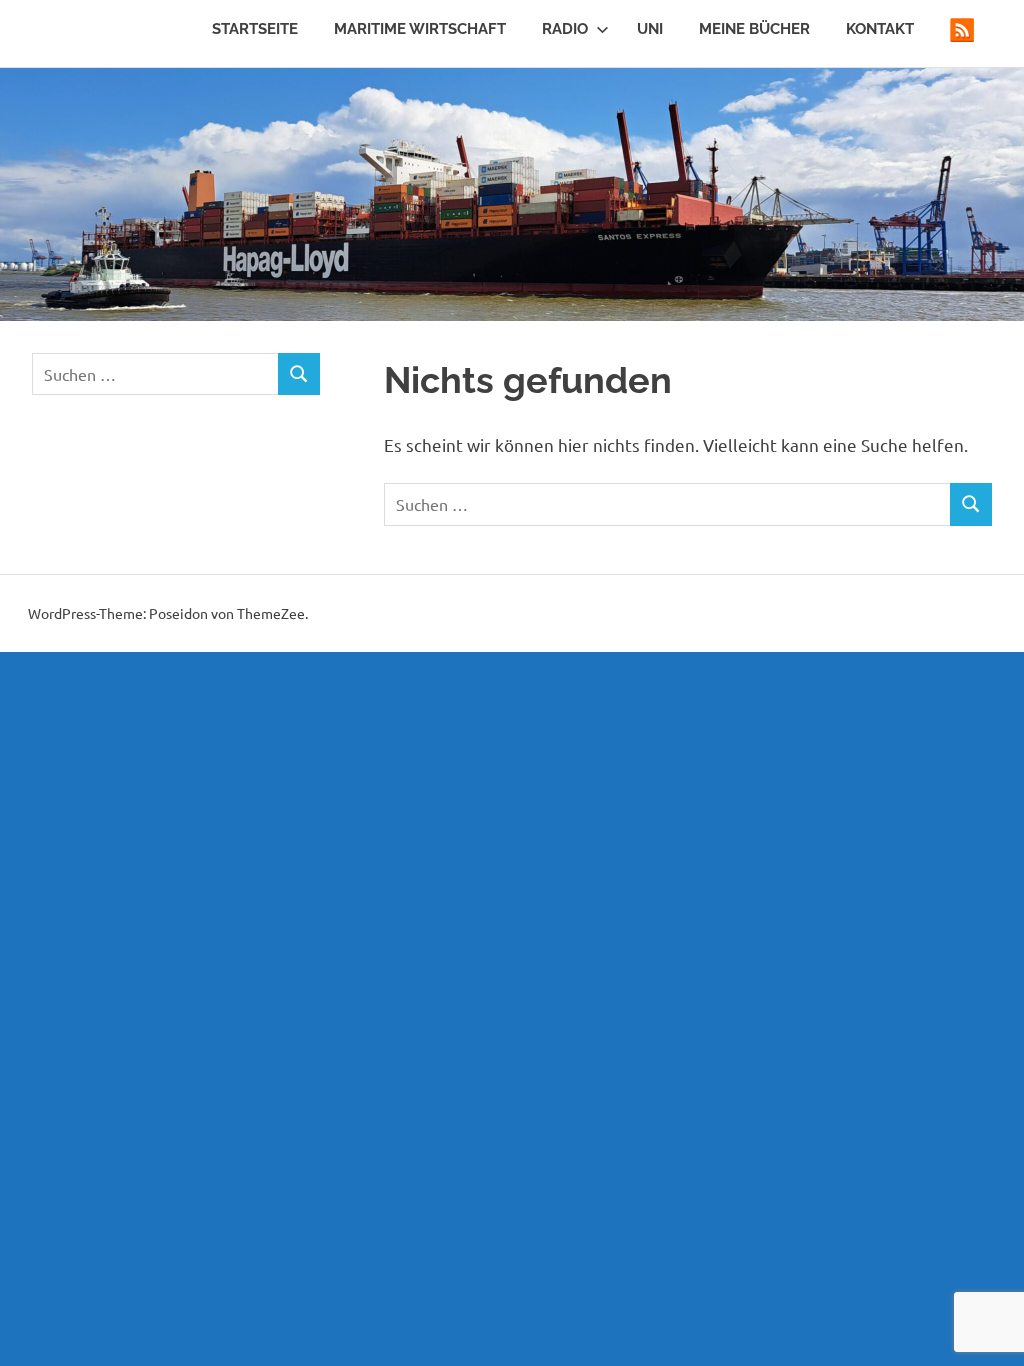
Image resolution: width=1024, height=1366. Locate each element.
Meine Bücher (754, 29)
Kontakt (880, 29)
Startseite (255, 29)
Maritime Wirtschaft (420, 29)
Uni (650, 29)
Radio (565, 29)
